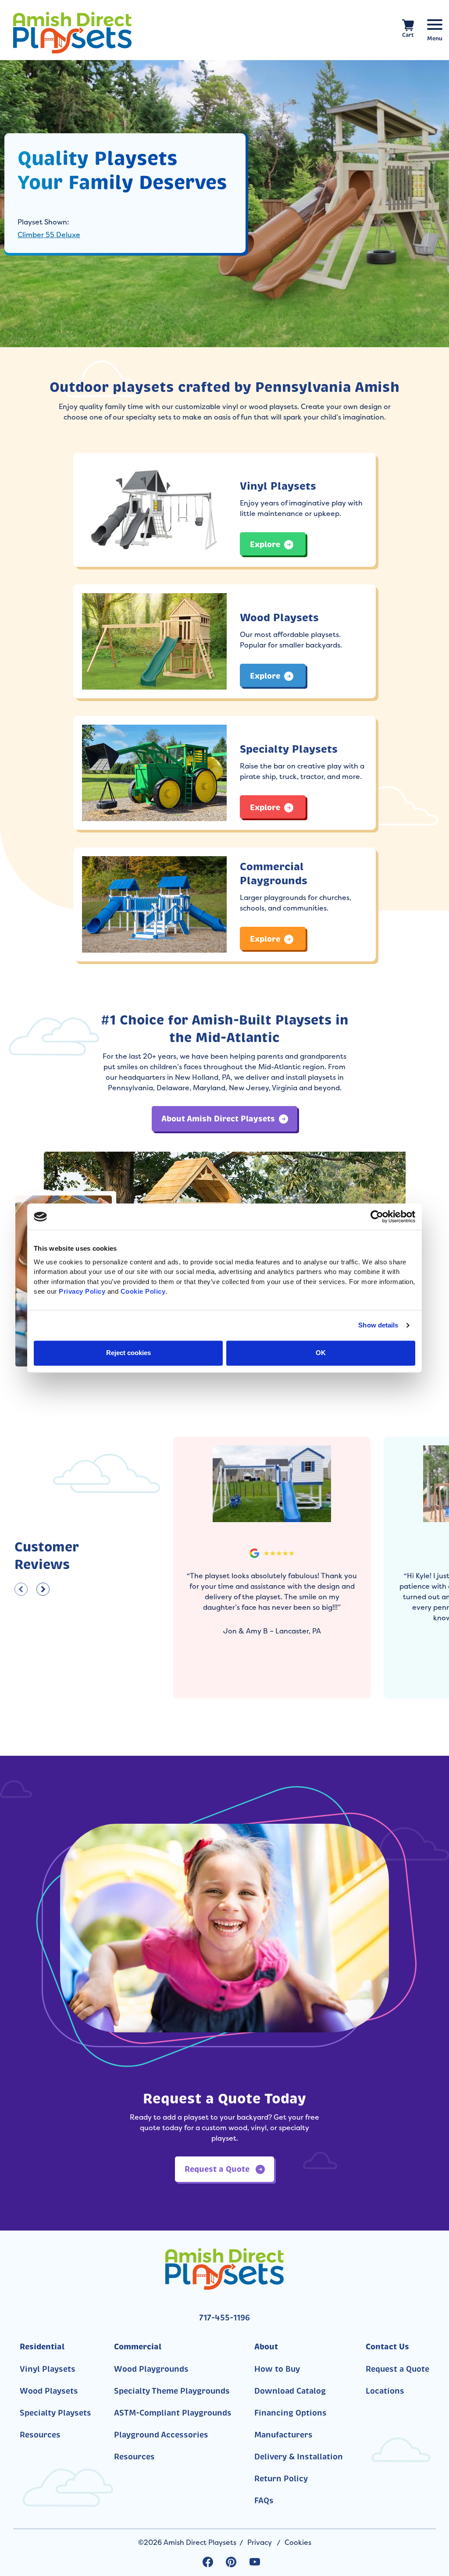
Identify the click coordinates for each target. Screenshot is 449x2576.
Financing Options (290, 2413)
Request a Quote (397, 2369)
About (266, 2347)
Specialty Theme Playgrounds (172, 2391)
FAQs (264, 2501)
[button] (21, 1589)
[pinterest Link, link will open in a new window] (231, 2562)
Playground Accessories (161, 2435)
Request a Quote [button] (218, 2169)
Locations (385, 2391)
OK (321, 1353)
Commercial (138, 2347)
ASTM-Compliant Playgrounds (173, 2413)
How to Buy (277, 2369)
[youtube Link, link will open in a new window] (255, 2562)
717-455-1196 (224, 2318)
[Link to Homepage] (89, 33)
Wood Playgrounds (151, 2369)
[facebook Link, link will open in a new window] (208, 2562)
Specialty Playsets (55, 2413)
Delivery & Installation (299, 2457)
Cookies (298, 2542)
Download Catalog (290, 2391)
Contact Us (387, 2347)
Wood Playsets (49, 2391)
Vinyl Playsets (48, 2369)
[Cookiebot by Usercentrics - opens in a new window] (377, 1217)
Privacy (260, 2542)
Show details (378, 1325)
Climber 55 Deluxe (49, 235)
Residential (42, 2347)
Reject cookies (128, 1353)
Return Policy (281, 2479)
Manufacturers (283, 2435)
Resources (40, 2435)
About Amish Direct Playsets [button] (218, 1119)
